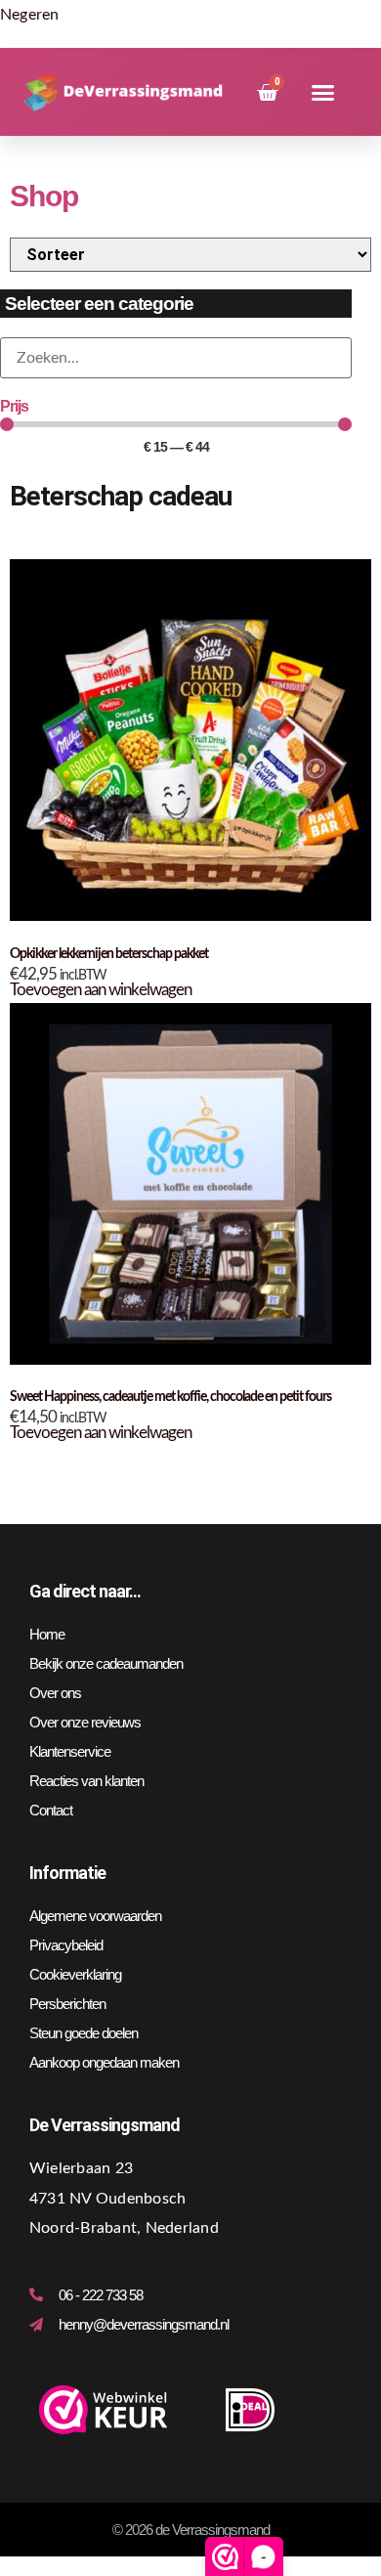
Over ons (55, 1693)
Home (47, 1634)
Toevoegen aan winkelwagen (101, 990)
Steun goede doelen (84, 2033)
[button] (323, 93)
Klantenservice (70, 1751)
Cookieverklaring (75, 1974)
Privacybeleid (66, 1945)
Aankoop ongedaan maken (104, 2062)
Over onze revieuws (85, 1722)
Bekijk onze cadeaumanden (106, 1663)
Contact (51, 1810)
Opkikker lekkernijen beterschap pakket (109, 954)
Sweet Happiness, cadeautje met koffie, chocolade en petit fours (170, 1397)
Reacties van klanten (86, 1781)
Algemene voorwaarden (95, 1916)
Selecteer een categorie (99, 304)
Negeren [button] (30, 15)
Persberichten (67, 2004)
